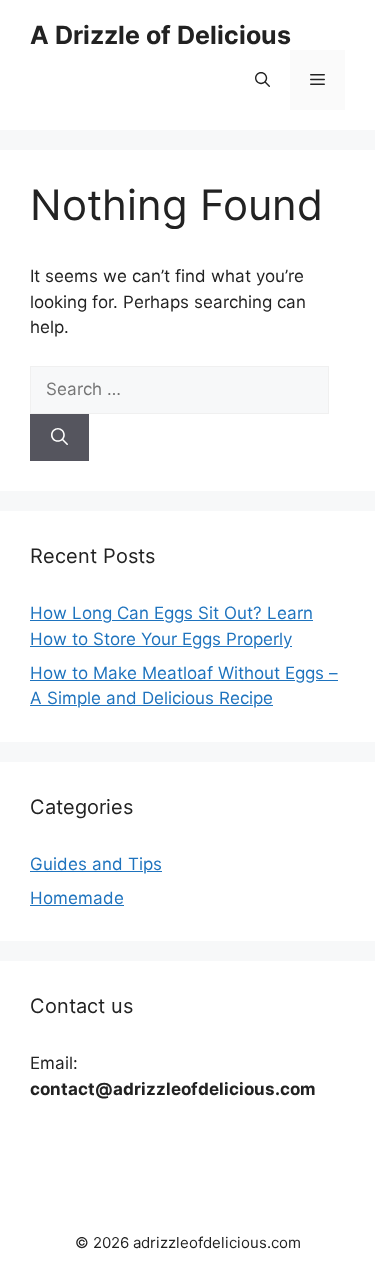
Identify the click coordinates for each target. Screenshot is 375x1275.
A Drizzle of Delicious (160, 35)
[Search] (59, 438)
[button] (262, 80)
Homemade (77, 898)
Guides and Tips (96, 864)
